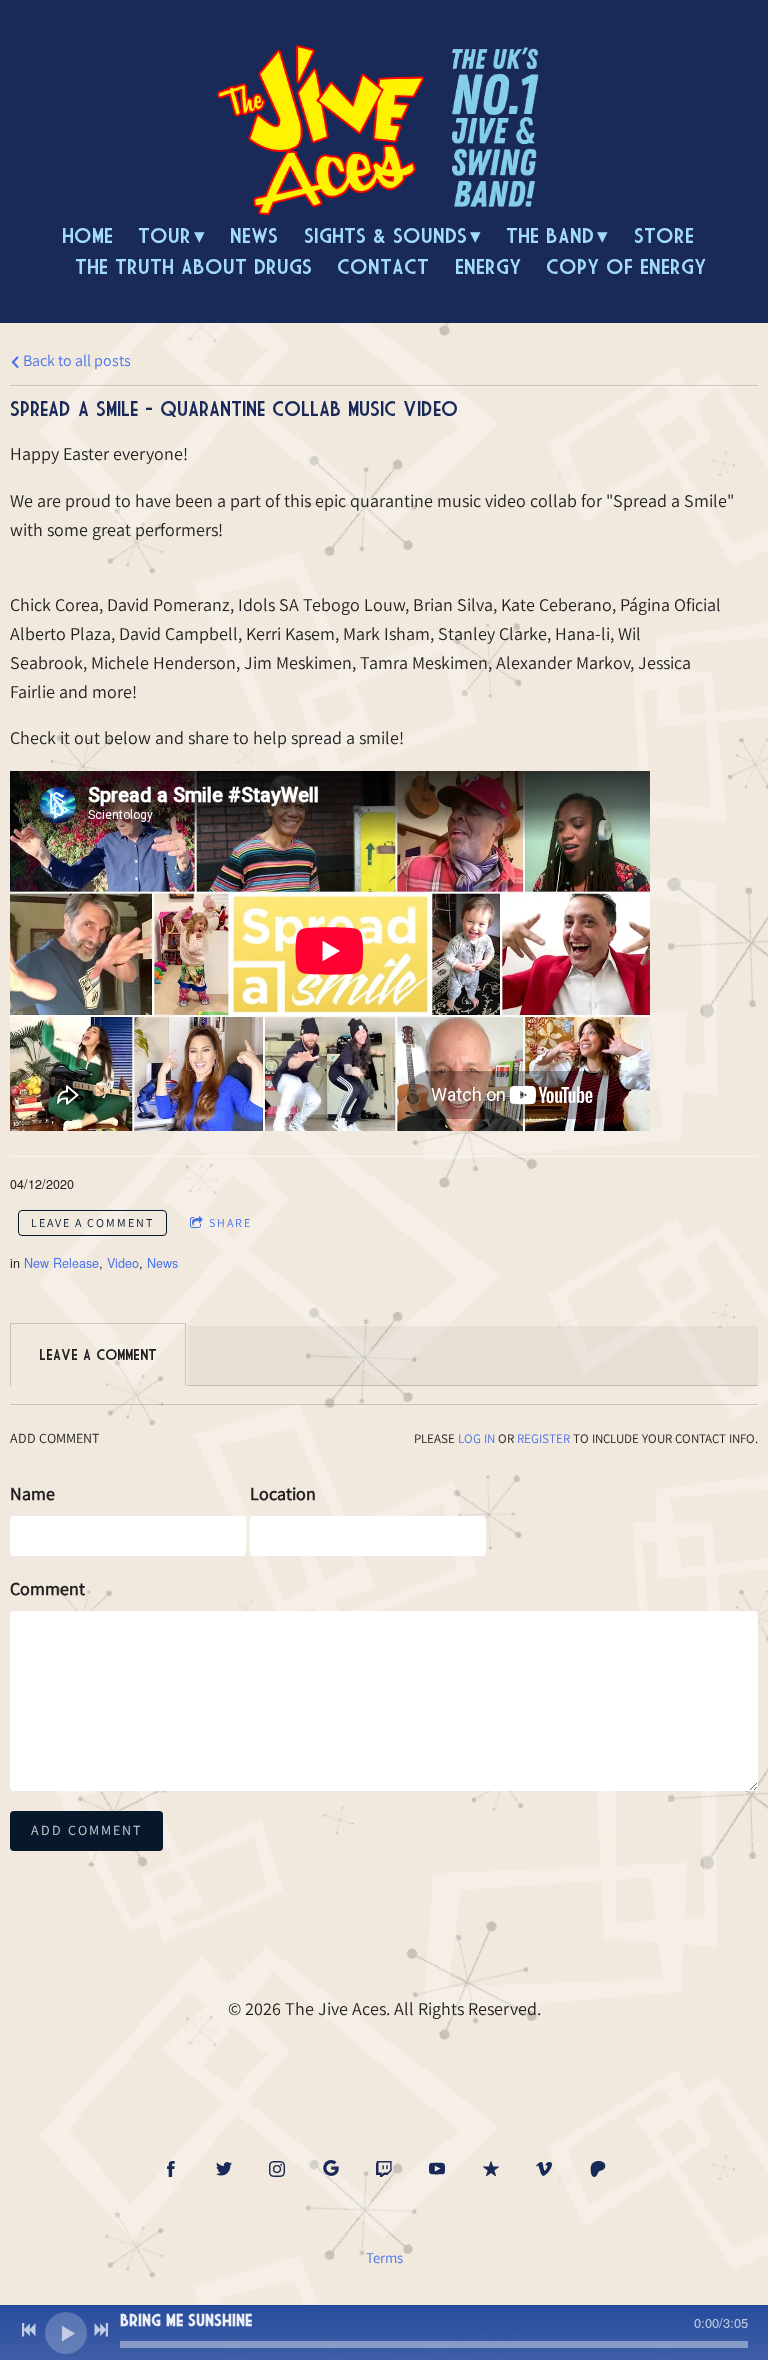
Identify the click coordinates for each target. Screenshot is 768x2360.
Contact (383, 266)
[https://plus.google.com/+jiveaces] (331, 2169)
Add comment (86, 1830)
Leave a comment (92, 1222)
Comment (47, 1588)
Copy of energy (626, 266)
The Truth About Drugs (193, 266)
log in (476, 1438)
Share (230, 1222)
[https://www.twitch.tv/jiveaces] (384, 2169)
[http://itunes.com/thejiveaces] (491, 2169)
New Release (61, 1263)
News (254, 235)
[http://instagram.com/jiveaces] (277, 2169)
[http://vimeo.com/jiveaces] (544, 2169)
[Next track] (101, 2330)
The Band (550, 235)
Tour (164, 235)
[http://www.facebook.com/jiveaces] (171, 2169)
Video (123, 1263)
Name (32, 1493)
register (543, 1438)
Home (87, 235)
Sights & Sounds (385, 235)
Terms (384, 2257)
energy (488, 266)
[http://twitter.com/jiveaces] (224, 2169)
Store (664, 235)
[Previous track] (29, 2330)
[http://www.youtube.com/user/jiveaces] (437, 2169)
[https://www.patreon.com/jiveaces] (598, 2169)
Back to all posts (75, 360)
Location (283, 1493)
